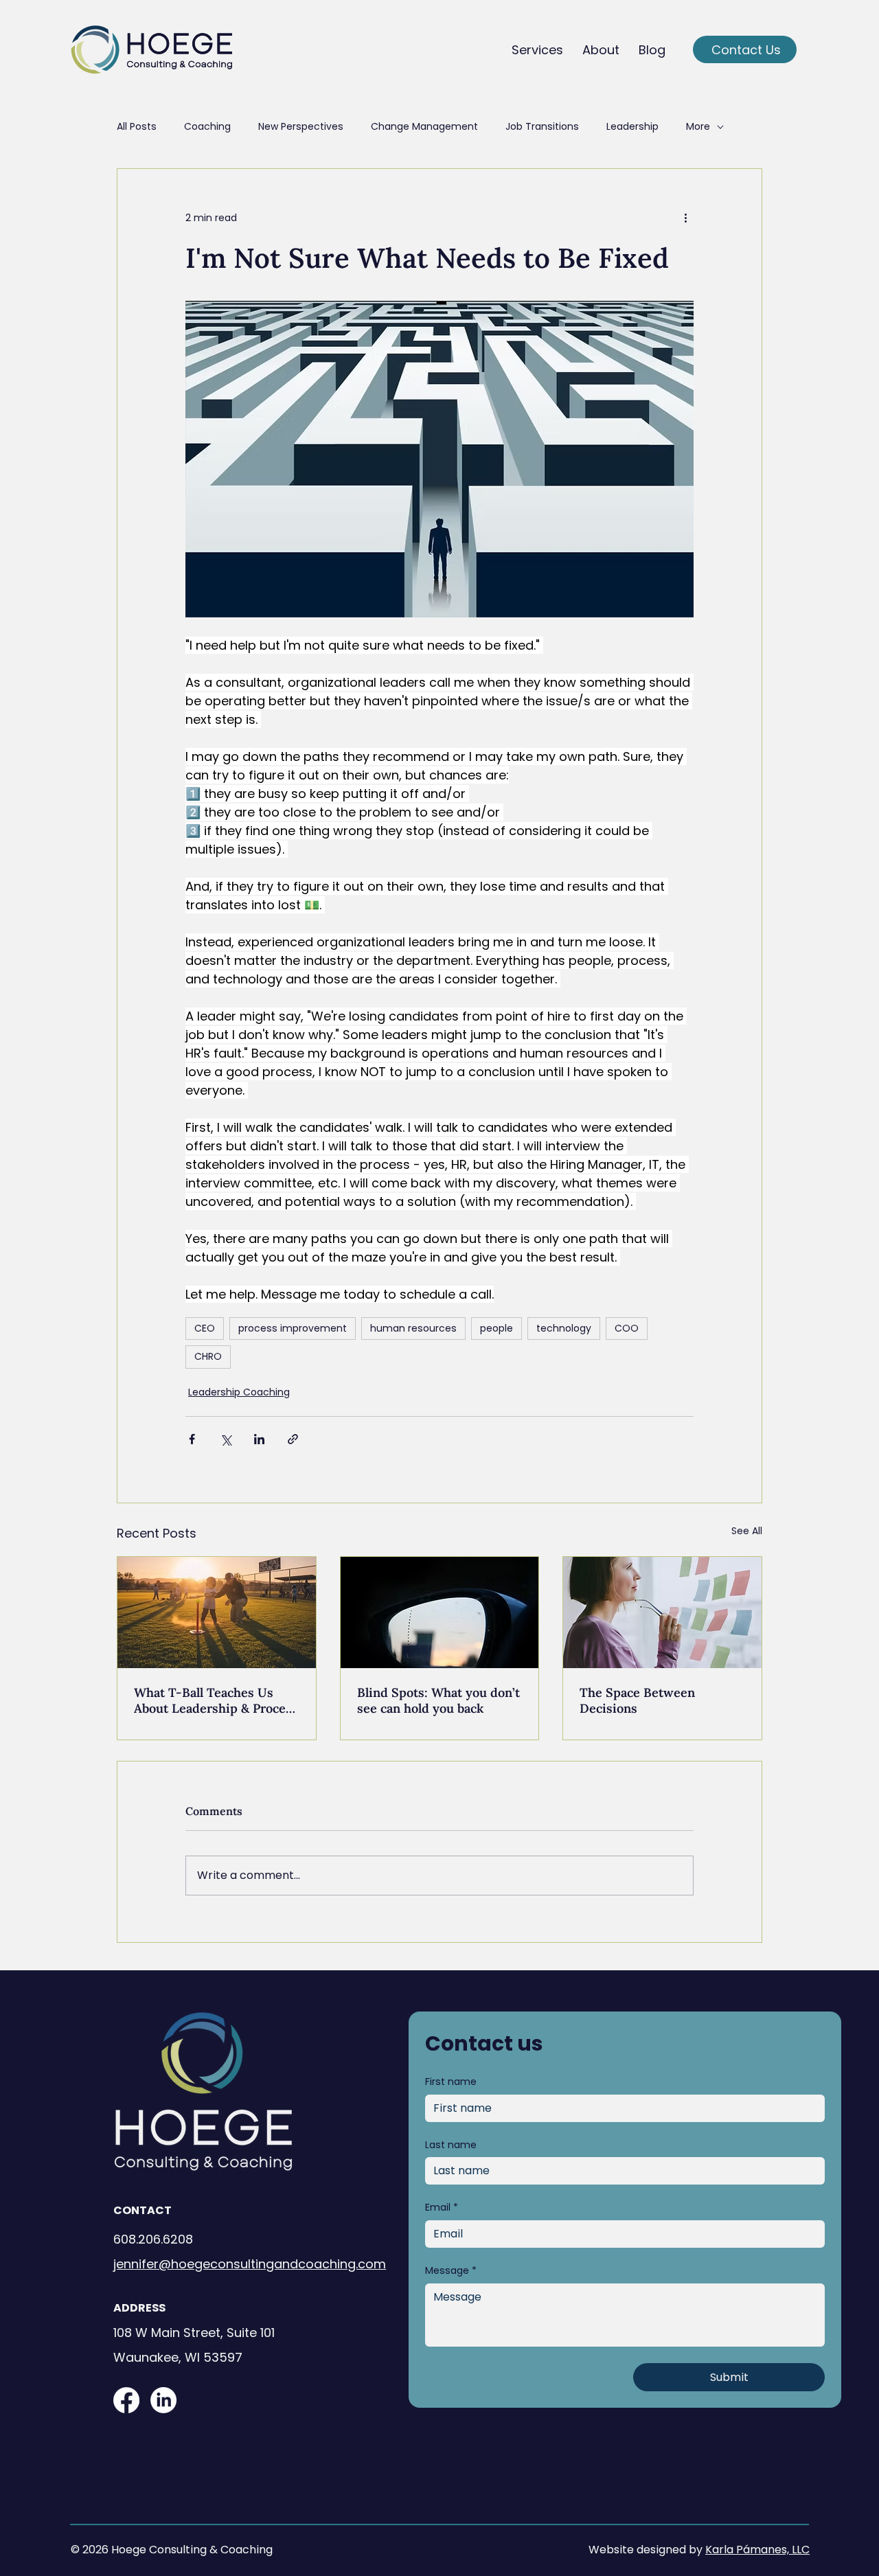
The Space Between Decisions (637, 1700)
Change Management (424, 127)
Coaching (207, 127)
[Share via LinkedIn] (259, 1439)
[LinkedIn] (163, 2400)
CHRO (208, 1356)
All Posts (137, 127)
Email (442, 2208)
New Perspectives (301, 127)
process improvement (293, 1328)
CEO (205, 1328)
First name (451, 2082)
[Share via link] (293, 1439)
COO (627, 1328)
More (698, 127)
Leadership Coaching (239, 1392)
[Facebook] (126, 2400)
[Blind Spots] (440, 1612)
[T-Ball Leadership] (217, 1612)
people (496, 1328)
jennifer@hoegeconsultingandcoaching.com (250, 2264)
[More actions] (685, 218)
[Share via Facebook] (192, 1439)
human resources (413, 1328)
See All (747, 1531)
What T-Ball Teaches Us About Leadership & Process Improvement (216, 1700)
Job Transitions (542, 127)
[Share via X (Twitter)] (226, 1439)
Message (451, 2271)
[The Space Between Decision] (662, 1612)
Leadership (632, 127)
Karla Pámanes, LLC (757, 2550)
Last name (451, 2145)
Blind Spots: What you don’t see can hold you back (438, 1700)
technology (564, 1328)
